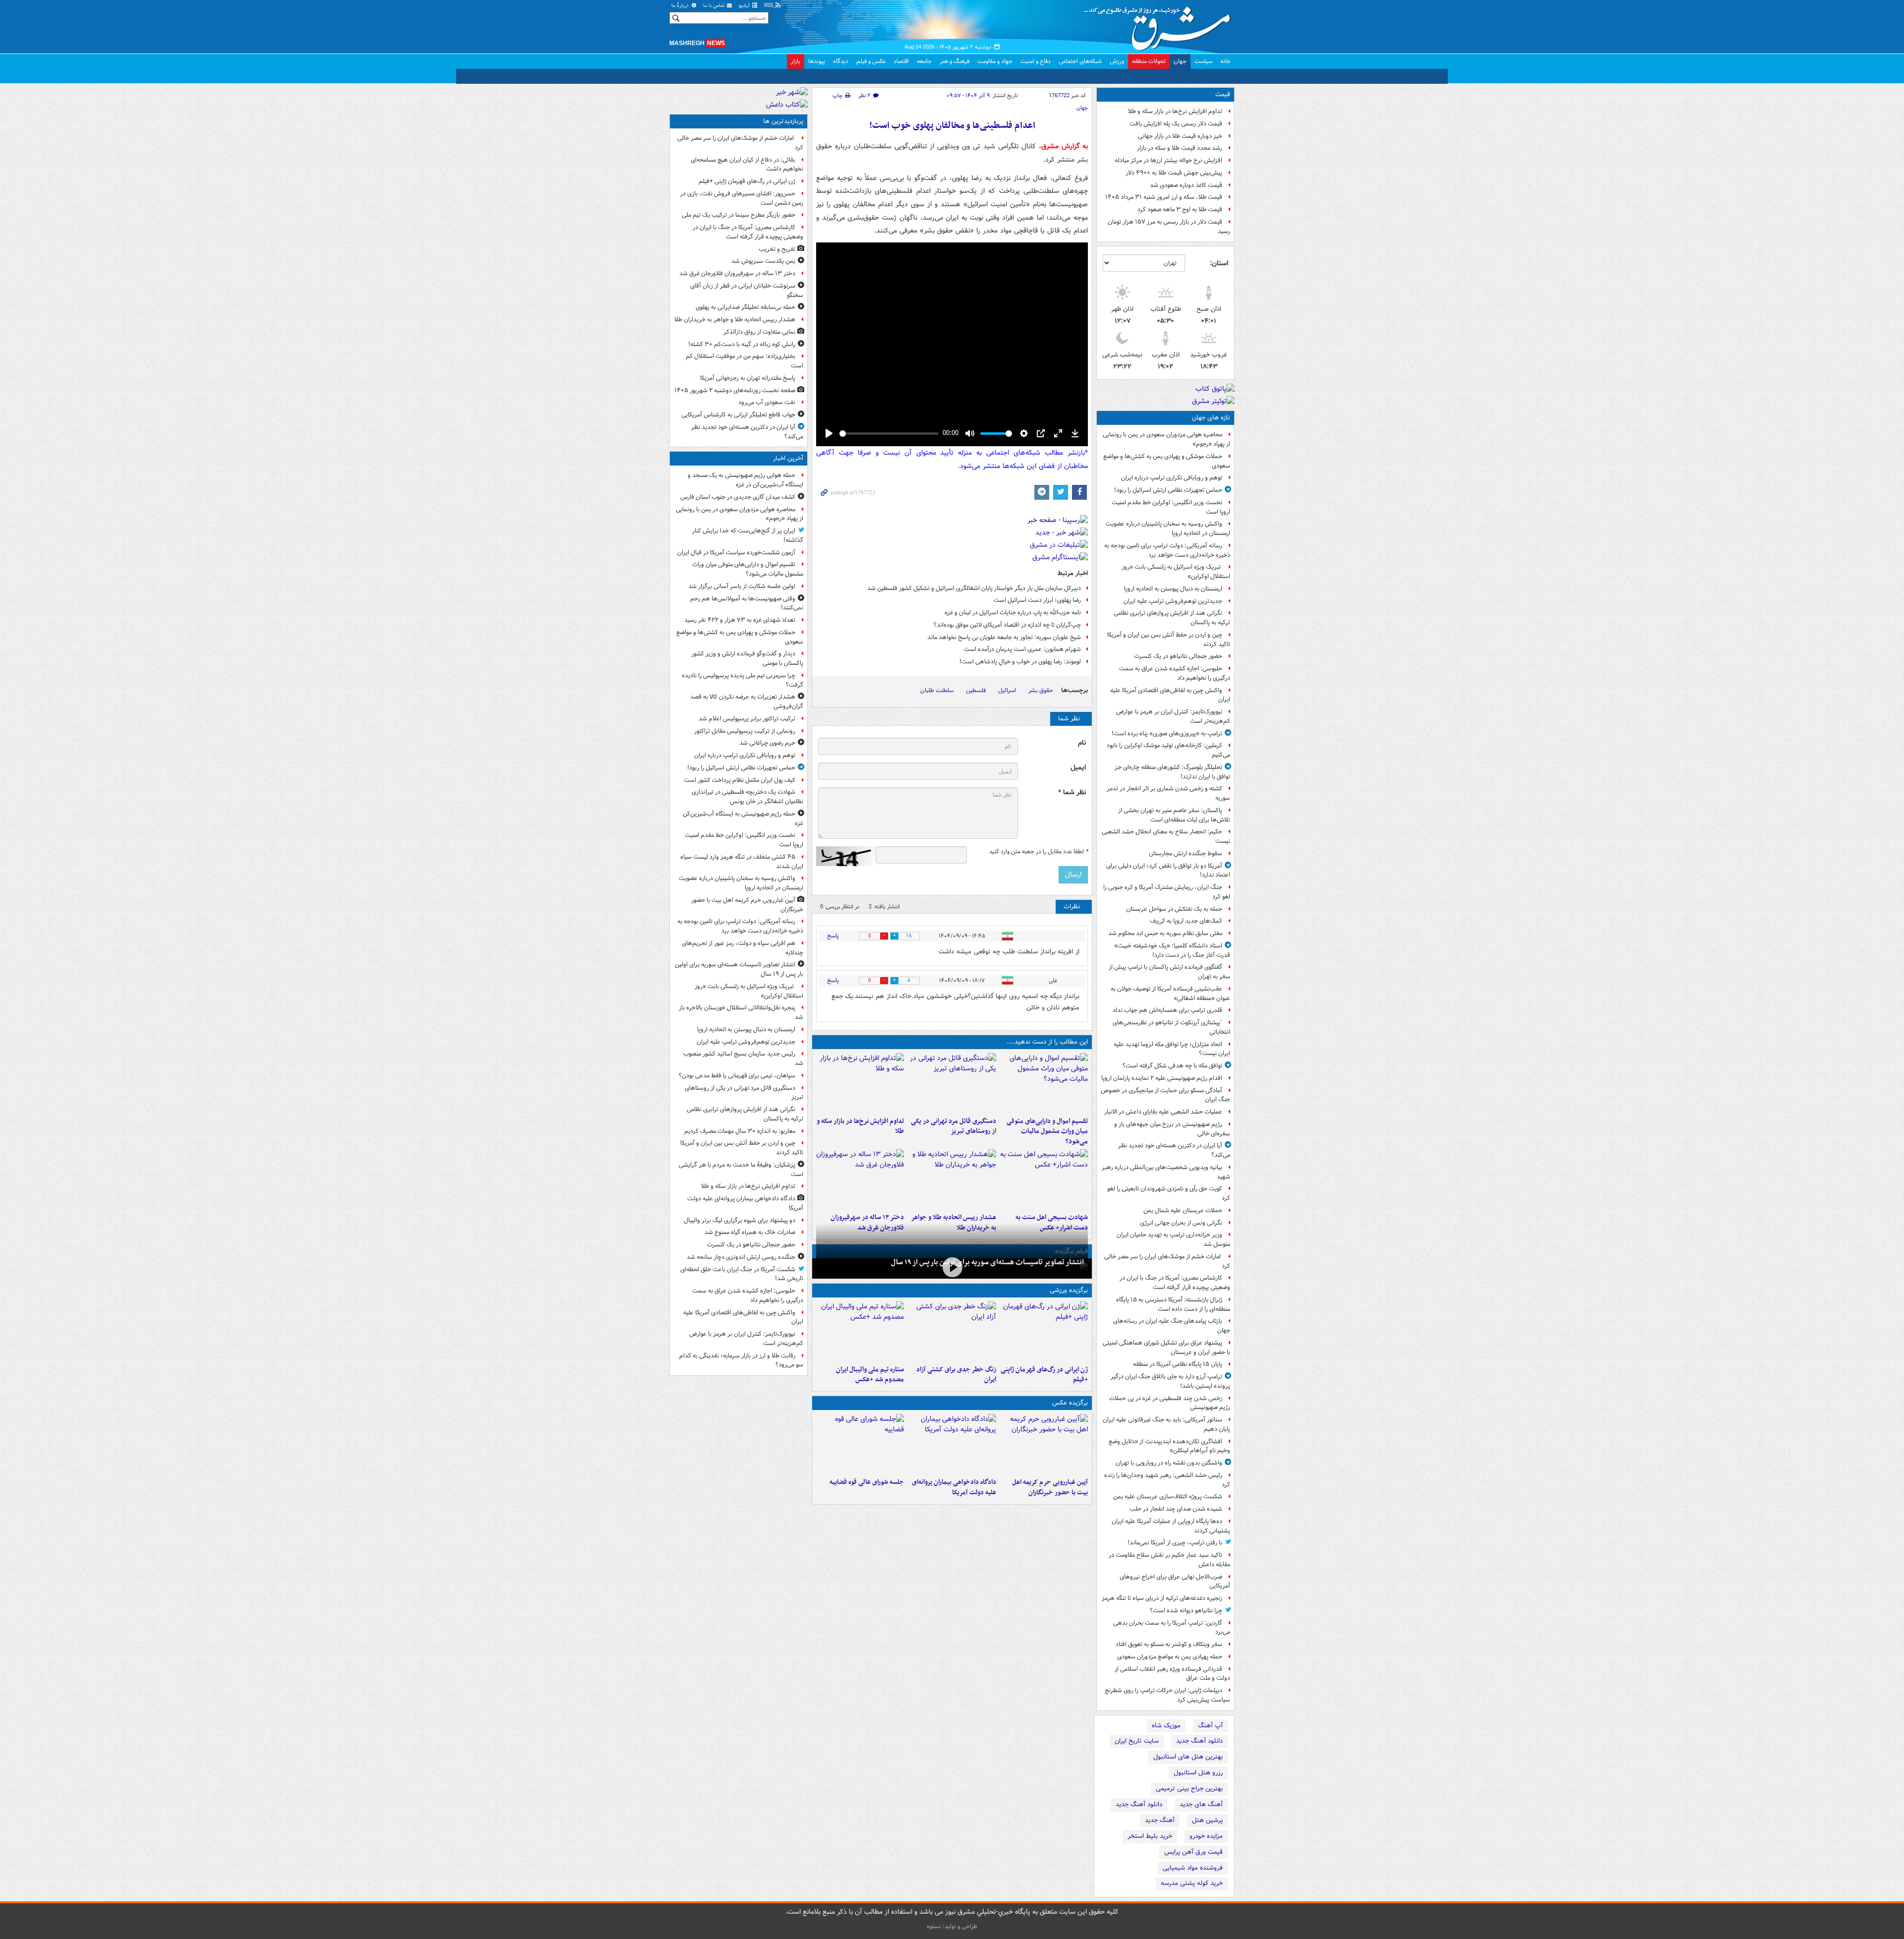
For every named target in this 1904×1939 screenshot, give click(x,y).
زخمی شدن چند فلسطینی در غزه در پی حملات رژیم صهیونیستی (1170, 1403)
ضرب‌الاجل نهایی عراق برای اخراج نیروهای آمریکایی (1175, 1582)
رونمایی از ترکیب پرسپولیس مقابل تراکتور (745, 731)
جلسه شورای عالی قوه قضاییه (867, 1482)
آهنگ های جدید (1201, 1804)
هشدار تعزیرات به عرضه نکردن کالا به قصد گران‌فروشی (747, 702)
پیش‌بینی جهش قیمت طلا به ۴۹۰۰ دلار (1174, 173)
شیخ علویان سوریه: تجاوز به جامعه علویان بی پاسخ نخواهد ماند (1004, 637)
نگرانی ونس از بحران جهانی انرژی (1181, 1223)
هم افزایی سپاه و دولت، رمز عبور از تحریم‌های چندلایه (743, 948)
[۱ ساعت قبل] (952, 1267)
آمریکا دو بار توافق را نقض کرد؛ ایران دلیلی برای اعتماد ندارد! (1168, 871)
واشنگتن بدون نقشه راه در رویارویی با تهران (1169, 1463)
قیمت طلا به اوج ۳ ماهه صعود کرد (1180, 209)
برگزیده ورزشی (1069, 1290)
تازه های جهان (1211, 418)
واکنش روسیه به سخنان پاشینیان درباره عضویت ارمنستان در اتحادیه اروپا (1168, 529)
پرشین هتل (1207, 1820)
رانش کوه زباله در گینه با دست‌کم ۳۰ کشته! (742, 344)
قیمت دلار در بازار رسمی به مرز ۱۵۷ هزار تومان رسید (1169, 227)
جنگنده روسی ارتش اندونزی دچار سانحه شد (741, 1257)
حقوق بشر (1041, 690)
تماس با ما (714, 6)
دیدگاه (841, 61)
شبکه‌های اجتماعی (1080, 61)
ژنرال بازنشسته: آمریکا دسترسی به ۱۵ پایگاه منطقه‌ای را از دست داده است (1173, 1304)
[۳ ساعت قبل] (860, 1444)
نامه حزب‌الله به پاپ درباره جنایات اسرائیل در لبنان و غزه (1013, 613)
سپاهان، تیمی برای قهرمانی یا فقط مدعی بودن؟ (737, 1076)
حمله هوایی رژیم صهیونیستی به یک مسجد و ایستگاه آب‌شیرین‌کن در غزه (745, 480)
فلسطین (976, 690)
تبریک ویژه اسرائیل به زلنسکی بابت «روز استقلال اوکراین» (1176, 572)
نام (1082, 743)
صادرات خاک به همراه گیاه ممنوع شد (750, 1232)
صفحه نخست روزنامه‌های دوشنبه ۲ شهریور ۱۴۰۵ (735, 390)
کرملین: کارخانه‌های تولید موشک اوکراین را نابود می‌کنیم (1168, 750)
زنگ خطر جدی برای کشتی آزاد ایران (956, 1375)
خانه (1225, 61)
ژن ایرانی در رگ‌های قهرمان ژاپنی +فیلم (1044, 1375)
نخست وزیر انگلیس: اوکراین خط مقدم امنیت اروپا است (1171, 507)
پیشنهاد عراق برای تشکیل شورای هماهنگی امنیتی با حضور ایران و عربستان (1166, 1348)
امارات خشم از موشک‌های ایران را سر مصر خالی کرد (1167, 1261)
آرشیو (745, 6)
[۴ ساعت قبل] (1044, 1179)
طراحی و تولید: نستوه (952, 1926)
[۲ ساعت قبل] (952, 1083)
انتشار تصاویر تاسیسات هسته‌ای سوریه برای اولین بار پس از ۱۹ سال (987, 1262)
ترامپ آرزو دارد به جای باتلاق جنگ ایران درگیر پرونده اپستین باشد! (1170, 1381)
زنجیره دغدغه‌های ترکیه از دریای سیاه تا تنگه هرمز (1162, 1598)
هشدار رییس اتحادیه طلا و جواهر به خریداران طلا (735, 320)
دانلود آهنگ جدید (1199, 1741)
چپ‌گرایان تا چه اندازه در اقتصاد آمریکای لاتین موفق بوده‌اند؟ (1006, 625)
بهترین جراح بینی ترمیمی (1189, 1789)
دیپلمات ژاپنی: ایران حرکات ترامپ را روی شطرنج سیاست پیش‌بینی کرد (1167, 1695)
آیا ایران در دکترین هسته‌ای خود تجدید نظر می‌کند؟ (1174, 1150)
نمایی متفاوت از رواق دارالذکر (759, 332)
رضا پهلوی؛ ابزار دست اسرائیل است (1037, 600)
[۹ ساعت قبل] (952, 1179)
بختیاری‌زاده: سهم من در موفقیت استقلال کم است (744, 361)
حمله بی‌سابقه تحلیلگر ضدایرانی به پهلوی (745, 307)
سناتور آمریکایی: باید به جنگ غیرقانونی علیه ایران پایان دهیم (1166, 1424)
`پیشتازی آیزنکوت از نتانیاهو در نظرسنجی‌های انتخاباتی (1171, 1027)
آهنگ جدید (1160, 1820)
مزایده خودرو (1206, 1836)
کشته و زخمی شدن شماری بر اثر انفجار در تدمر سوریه (1168, 793)
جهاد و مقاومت (995, 61)
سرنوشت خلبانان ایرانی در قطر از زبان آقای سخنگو (747, 291)
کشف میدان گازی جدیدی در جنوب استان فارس (738, 497)
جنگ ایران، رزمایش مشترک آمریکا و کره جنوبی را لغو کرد (1167, 892)
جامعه (924, 61)
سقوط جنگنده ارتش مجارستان (1186, 853)
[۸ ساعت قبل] (952, 1331)
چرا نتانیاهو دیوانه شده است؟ (1186, 1611)
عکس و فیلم (871, 61)
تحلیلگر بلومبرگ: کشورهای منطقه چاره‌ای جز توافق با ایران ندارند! (1172, 772)
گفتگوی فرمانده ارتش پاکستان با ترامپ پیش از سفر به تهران (1169, 972)
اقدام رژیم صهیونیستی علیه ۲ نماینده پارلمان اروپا (1162, 1078)
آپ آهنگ (1210, 1726)
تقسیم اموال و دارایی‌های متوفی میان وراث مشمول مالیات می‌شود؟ (1047, 1132)
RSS (769, 6)
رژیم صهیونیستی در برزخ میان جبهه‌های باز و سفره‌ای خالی (1172, 1129)
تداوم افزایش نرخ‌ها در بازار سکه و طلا (1175, 111)
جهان (1180, 61)
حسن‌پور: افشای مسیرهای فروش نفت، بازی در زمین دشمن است (742, 198)
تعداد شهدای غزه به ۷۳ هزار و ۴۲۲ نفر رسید (740, 620)
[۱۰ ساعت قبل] (860, 1179)
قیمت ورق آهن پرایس (1193, 1852)
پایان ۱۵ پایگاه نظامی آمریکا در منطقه (1178, 1364)
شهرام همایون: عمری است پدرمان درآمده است (1022, 649)
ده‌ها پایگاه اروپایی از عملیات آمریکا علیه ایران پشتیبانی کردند (1171, 1526)
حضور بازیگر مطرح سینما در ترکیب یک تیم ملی (739, 215)
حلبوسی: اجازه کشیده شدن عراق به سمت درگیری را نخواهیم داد (1175, 673)
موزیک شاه (1166, 1726)
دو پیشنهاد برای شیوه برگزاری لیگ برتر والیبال (740, 1220)
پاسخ (833, 936)
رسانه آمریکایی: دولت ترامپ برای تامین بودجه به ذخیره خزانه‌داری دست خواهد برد (1167, 550)
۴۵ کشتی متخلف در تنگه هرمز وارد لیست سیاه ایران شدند (742, 862)
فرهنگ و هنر (954, 61)
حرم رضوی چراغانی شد (767, 743)
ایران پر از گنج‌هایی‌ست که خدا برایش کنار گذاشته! (748, 535)
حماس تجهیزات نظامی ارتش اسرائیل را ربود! (1168, 490)
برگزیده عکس (1070, 1403)
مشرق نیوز (1160, 25)
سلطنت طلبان (937, 690)
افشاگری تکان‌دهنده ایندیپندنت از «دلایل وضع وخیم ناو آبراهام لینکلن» (1169, 1446)
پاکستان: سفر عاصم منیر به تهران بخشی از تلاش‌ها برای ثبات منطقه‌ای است (1174, 815)
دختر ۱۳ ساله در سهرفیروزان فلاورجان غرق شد (737, 273)
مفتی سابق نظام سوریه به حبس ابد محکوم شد (1165, 933)
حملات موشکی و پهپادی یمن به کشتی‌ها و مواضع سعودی (1167, 461)
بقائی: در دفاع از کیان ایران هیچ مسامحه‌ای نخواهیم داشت (747, 165)
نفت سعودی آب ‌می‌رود (767, 402)
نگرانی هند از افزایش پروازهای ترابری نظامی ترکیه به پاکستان (1172, 618)
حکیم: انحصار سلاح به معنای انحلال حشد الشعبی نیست (1166, 836)
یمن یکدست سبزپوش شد (763, 261)
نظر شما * (1072, 793)
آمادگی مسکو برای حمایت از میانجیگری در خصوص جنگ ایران (1165, 1095)
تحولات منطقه (1149, 61)
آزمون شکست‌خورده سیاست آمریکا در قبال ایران (736, 553)
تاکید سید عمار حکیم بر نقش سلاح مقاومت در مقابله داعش (1169, 1560)
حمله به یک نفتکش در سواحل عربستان (1174, 909)
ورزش (1117, 61)
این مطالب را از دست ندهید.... (1047, 1042)
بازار (796, 61)
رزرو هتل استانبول (1198, 1773)
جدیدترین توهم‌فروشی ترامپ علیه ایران (1173, 601)
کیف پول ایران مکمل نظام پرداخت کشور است (740, 780)
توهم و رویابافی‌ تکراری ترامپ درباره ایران (1172, 478)
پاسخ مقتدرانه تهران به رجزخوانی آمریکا (748, 378)
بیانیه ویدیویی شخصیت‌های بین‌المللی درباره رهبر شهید (1166, 1172)
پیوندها (817, 61)
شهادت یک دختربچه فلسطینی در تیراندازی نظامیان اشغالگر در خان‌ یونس (747, 797)
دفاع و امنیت (1036, 61)
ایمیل (1078, 768)
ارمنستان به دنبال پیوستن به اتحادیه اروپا (1173, 589)
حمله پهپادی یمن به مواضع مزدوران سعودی (1170, 1657)
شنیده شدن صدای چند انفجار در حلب (1176, 1509)
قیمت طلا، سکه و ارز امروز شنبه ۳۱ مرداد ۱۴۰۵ (1164, 197)
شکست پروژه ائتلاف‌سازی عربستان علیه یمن (1168, 1497)
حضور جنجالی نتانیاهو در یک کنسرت (1178, 656)
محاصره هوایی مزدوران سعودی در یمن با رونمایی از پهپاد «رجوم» (1166, 439)
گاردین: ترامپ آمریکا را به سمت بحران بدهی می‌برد (1172, 1628)
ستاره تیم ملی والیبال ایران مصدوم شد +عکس (870, 1375)
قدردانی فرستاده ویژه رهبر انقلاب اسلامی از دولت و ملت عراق (1172, 1674)
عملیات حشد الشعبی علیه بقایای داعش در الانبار (1163, 1112)
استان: (1219, 263)
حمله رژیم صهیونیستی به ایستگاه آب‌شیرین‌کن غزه (743, 819)
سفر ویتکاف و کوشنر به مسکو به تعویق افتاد (1169, 1644)
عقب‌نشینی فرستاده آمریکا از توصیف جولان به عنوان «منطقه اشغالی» (1170, 994)
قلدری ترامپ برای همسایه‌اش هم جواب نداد (1167, 1010)
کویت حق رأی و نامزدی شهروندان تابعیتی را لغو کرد (1169, 1193)
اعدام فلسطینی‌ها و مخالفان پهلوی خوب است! (952, 126)
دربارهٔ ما (681, 6)
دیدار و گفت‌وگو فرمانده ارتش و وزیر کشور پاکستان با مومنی (747, 658)
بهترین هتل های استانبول (1188, 1757)
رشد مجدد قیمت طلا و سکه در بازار (1180, 148)
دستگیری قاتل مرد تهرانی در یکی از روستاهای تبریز (953, 1126)
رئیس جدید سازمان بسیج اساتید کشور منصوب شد (743, 1058)
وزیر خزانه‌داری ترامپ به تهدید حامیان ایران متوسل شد (1173, 1239)
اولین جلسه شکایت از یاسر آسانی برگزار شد (742, 586)
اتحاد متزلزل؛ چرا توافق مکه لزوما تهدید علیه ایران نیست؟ (1172, 1049)
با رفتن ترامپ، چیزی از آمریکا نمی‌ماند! (1175, 1543)
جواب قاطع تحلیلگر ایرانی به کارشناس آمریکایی (738, 415)
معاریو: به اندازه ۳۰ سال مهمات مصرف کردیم (740, 1131)
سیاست (1203, 61)
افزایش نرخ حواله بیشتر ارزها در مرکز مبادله (1168, 160)
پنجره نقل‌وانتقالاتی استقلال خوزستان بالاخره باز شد (741, 1012)
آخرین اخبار (788, 458)
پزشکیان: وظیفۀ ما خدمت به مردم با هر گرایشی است (741, 1170)
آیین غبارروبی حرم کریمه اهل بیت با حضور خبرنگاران (1050, 1487)
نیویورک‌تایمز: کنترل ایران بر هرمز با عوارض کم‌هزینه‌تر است (1173, 716)
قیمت (1223, 94)
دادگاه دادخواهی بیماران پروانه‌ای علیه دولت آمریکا (954, 1487)
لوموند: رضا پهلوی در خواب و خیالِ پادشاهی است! (1020, 662)
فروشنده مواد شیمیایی (1193, 1868)
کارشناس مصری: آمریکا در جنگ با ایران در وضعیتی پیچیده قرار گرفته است (1175, 1283)
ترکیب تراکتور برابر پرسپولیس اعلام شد (747, 719)
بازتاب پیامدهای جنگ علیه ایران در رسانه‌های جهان (1172, 1326)
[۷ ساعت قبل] (1044, 1331)
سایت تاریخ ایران (1137, 1741)
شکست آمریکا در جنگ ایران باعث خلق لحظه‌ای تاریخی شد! (742, 1274)
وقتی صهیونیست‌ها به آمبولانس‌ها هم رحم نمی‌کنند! (747, 603)
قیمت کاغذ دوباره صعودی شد (1186, 185)
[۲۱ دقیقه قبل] (1044, 1083)
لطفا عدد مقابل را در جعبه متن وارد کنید (1039, 852)
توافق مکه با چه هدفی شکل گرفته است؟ (1172, 1066)
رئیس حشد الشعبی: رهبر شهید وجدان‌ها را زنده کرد (1167, 1480)
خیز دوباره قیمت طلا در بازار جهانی (1180, 136)
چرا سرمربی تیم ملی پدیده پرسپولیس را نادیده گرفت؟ (743, 680)
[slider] (889, 434)
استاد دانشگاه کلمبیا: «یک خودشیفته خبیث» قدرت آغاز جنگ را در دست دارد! (1172, 950)
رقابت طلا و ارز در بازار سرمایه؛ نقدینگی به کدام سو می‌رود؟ (741, 1360)
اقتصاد (901, 61)
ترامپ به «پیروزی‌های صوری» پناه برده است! (1167, 734)
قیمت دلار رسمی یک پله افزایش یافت (1176, 124)
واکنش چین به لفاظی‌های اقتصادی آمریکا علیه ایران (1170, 695)
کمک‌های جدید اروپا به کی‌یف (1186, 921)
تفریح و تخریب (777, 249)
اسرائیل (1007, 690)
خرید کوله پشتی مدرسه (1192, 1883)
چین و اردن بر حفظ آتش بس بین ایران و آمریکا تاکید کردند (1169, 640)
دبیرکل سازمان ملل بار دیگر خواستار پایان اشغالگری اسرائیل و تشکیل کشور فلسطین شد (974, 588)
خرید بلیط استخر (1150, 1836)
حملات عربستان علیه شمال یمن (1183, 1210)
